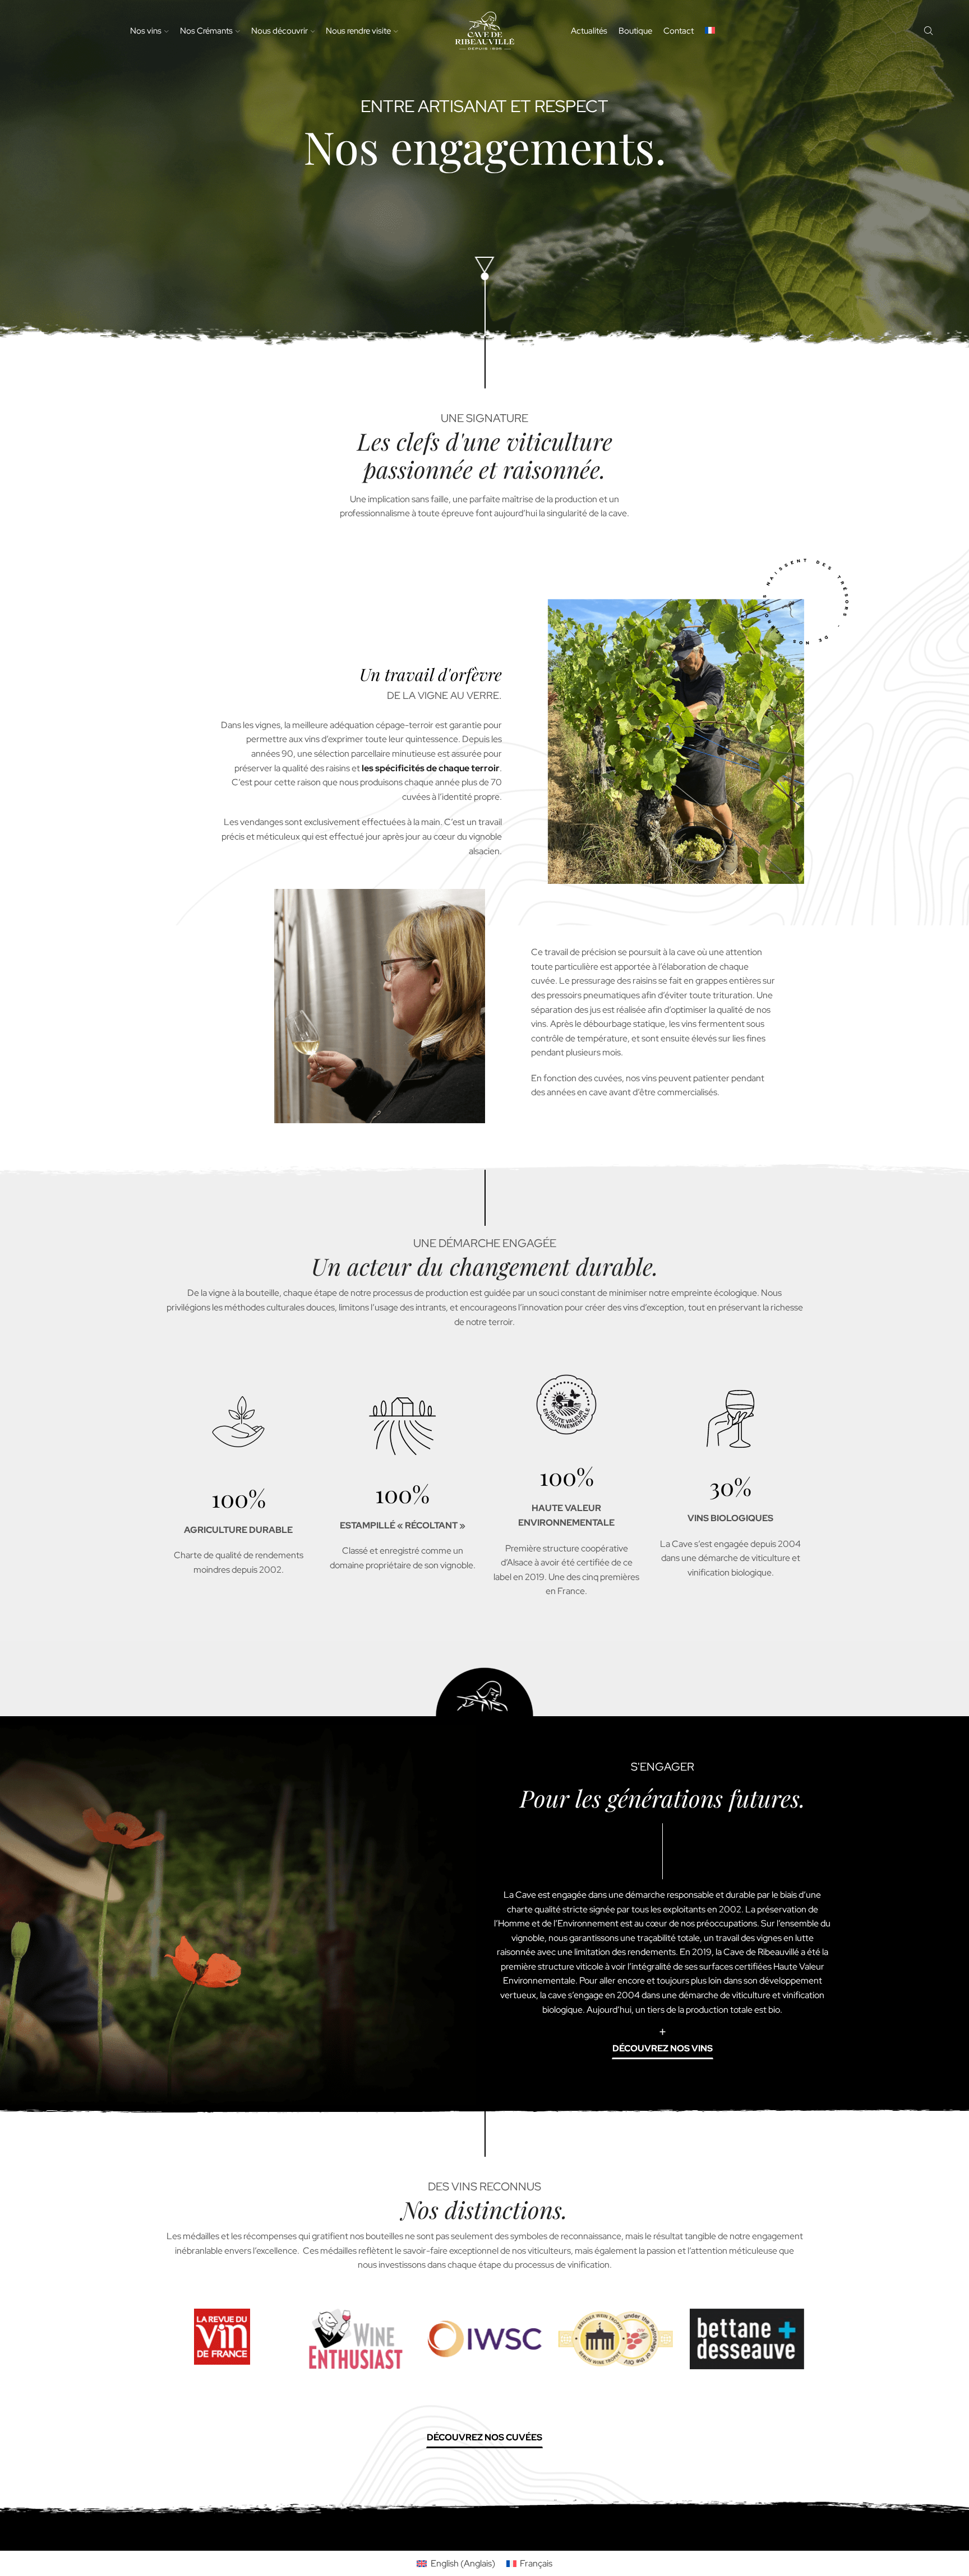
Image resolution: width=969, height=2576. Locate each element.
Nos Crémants (206, 31)
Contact (679, 31)
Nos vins (146, 31)
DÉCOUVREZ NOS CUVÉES (484, 2437)
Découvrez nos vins (663, 2048)
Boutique (635, 31)
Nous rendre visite (358, 31)
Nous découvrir (280, 31)
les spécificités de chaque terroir (431, 768)
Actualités (589, 31)
